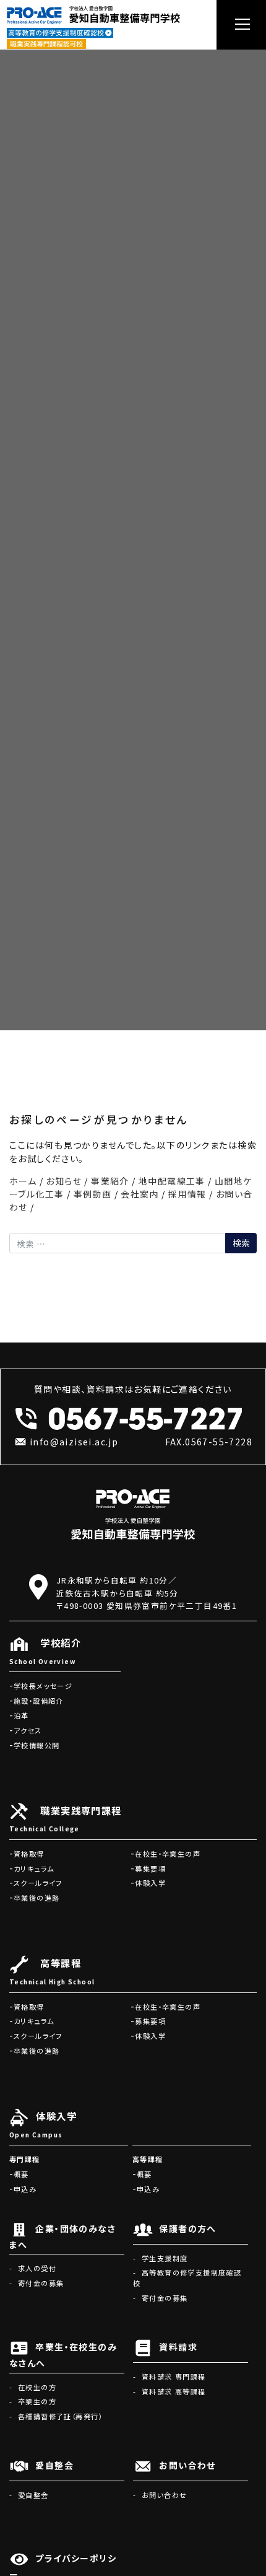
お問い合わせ (164, 2495)
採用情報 (187, 1194)
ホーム (23, 1181)
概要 (21, 2174)
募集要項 (150, 1868)
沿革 (21, 1715)
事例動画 (93, 1194)
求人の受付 (37, 2268)
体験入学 (150, 1883)
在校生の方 (37, 2387)
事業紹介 (110, 1181)
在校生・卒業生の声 (168, 1854)
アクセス (28, 1730)
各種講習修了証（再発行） (60, 2416)
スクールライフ (38, 1883)
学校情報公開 (36, 1745)
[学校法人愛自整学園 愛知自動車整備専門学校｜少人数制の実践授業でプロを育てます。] (93, 13)
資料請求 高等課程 (174, 2391)
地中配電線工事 (172, 1181)
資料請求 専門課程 (174, 2377)
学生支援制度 (165, 2258)
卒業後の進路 (36, 1898)
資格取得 (29, 1854)
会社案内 (140, 1194)
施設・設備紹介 (39, 1701)
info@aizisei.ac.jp (74, 1442)
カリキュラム (34, 1868)
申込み (25, 2189)
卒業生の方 (37, 2401)
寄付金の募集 (41, 2283)
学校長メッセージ (43, 1686)
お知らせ (64, 1181)
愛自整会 (33, 2495)
